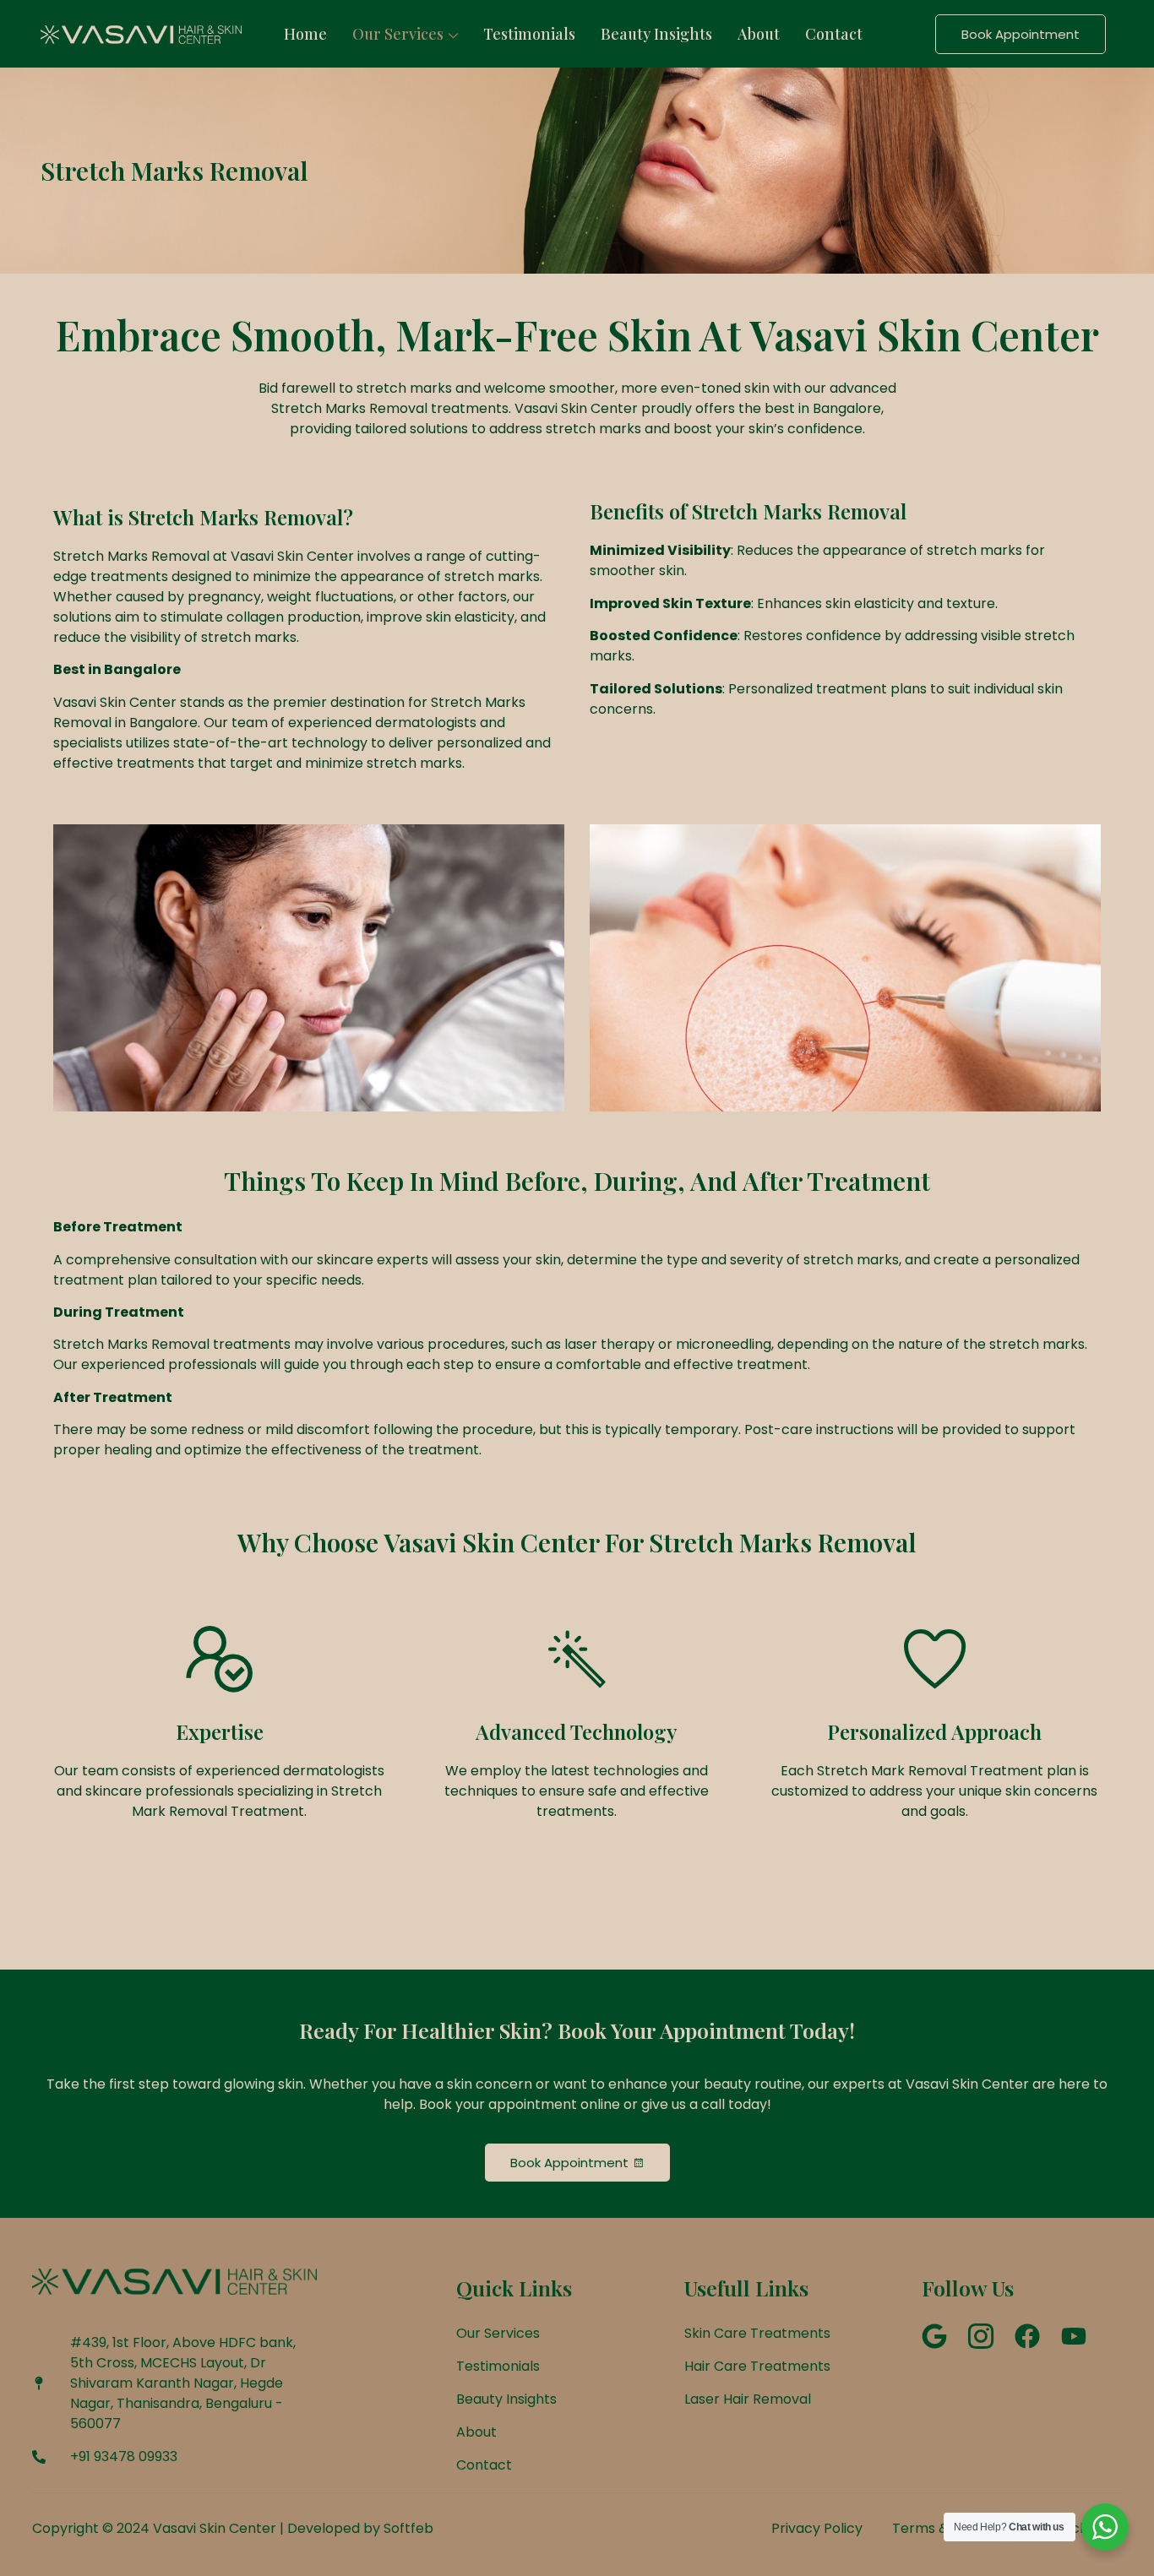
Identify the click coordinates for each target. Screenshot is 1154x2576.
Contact (834, 34)
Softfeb (408, 2528)
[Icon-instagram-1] (981, 2336)
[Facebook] (1027, 2336)
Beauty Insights (656, 34)
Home (305, 34)
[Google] (934, 2336)
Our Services (398, 34)
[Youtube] (1074, 2336)
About (759, 34)
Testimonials (529, 34)
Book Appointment (1021, 34)
